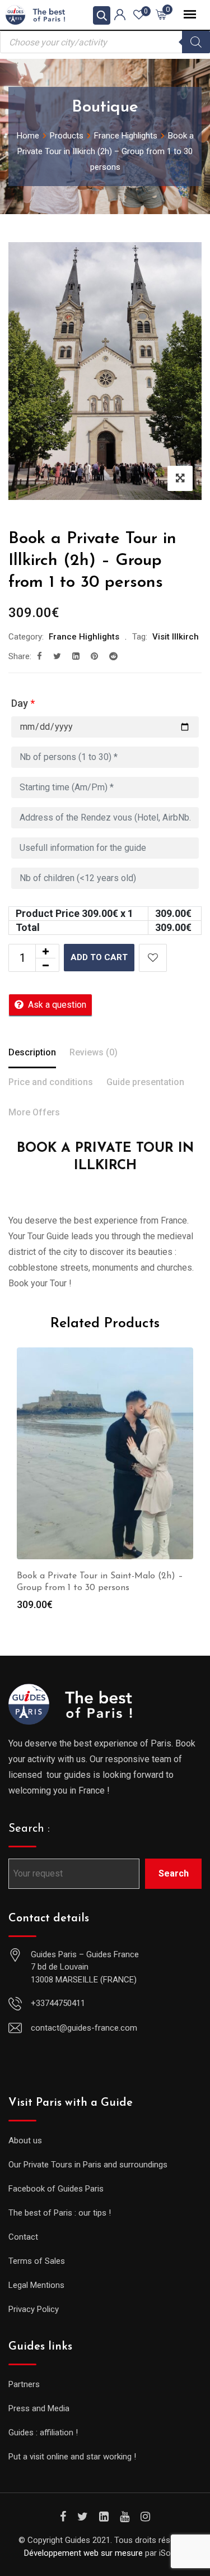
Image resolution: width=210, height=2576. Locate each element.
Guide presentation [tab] (145, 1082)
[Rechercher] (196, 42)
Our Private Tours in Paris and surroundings (88, 2165)
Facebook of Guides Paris (56, 2189)
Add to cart (99, 957)
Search (174, 1873)
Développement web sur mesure (83, 2553)
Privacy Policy (34, 2309)
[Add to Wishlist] (153, 958)
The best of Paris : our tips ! (60, 2213)
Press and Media (39, 2408)
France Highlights (84, 637)
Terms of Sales (37, 2261)
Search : (29, 1829)
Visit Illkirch (176, 637)
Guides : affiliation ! (43, 2433)
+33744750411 (58, 2003)
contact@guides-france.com (84, 2028)
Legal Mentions (36, 2285)
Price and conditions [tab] (51, 1082)
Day (23, 703)
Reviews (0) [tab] (94, 1052)
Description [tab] (32, 1052)
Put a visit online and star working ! (72, 2457)
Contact (23, 2237)
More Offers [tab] (34, 1112)
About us (25, 2141)
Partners (24, 2384)
